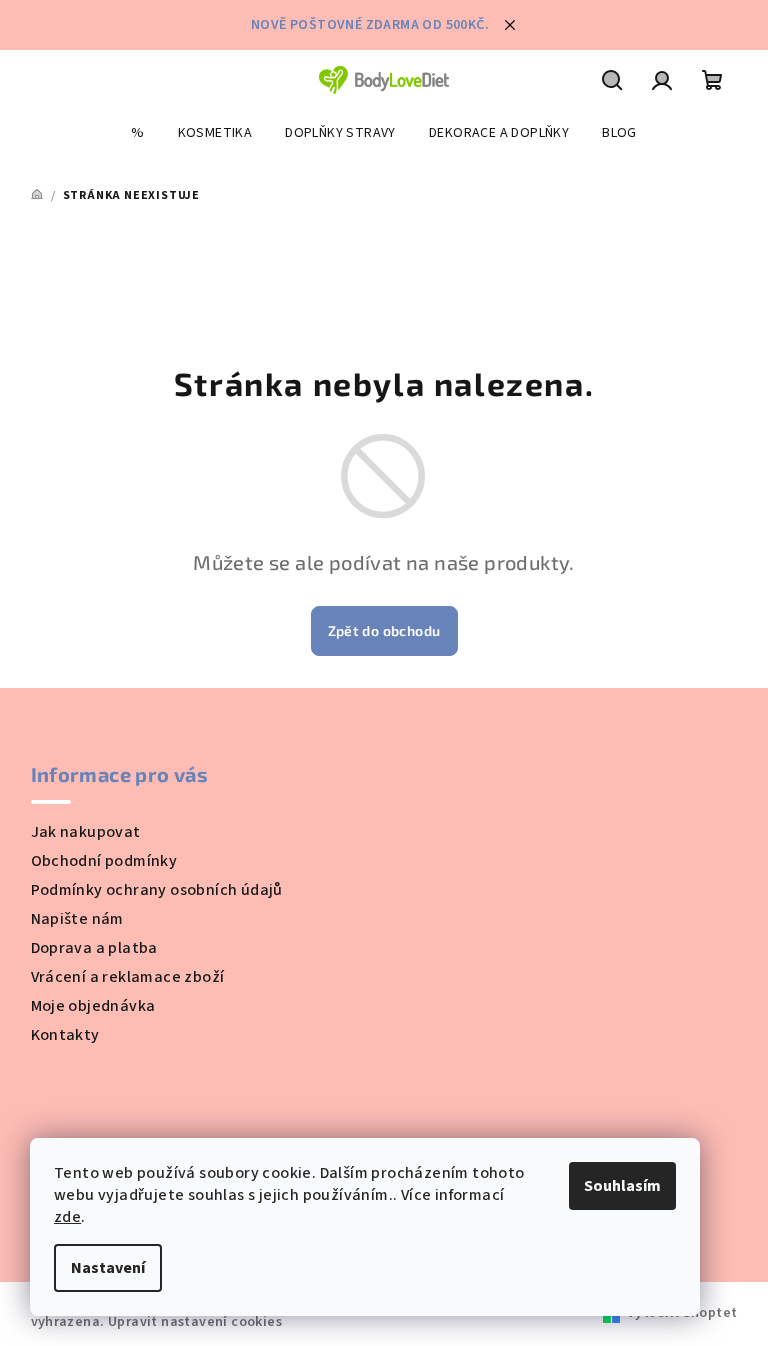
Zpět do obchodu (384, 630)
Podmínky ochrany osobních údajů (157, 890)
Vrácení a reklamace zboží (128, 977)
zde (67, 1217)
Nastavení (108, 1268)
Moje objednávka (93, 1006)
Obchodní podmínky (104, 861)
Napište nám (77, 919)
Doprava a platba (94, 948)
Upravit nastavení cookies (195, 1322)
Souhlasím (622, 1186)
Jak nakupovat (86, 832)
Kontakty (65, 1035)
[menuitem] (137, 133)
